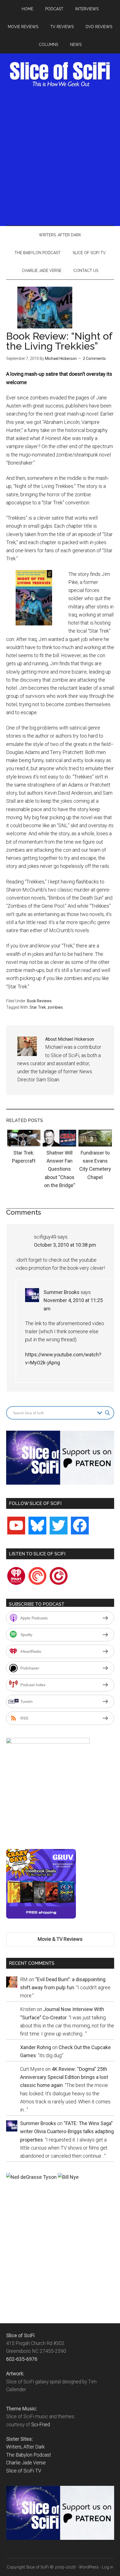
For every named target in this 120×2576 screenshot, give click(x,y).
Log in (108, 2567)
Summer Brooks (62, 1292)
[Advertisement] (60, 155)
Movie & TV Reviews (60, 1939)
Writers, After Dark (25, 2447)
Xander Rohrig (36, 2047)
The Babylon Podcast (29, 2455)
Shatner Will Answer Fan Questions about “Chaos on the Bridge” (60, 1169)
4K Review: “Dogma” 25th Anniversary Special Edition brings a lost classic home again (64, 2077)
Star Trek (38, 1007)
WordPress (89, 2567)
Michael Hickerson (61, 358)
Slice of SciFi (60, 74)
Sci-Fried (41, 2425)
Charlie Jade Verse (26, 2463)
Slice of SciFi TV (24, 2471)
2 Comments (94, 358)
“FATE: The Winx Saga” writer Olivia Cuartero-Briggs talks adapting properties (67, 2131)
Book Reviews (39, 1001)
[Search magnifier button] (107, 1413)
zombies (55, 1007)
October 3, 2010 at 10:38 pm (65, 1245)
